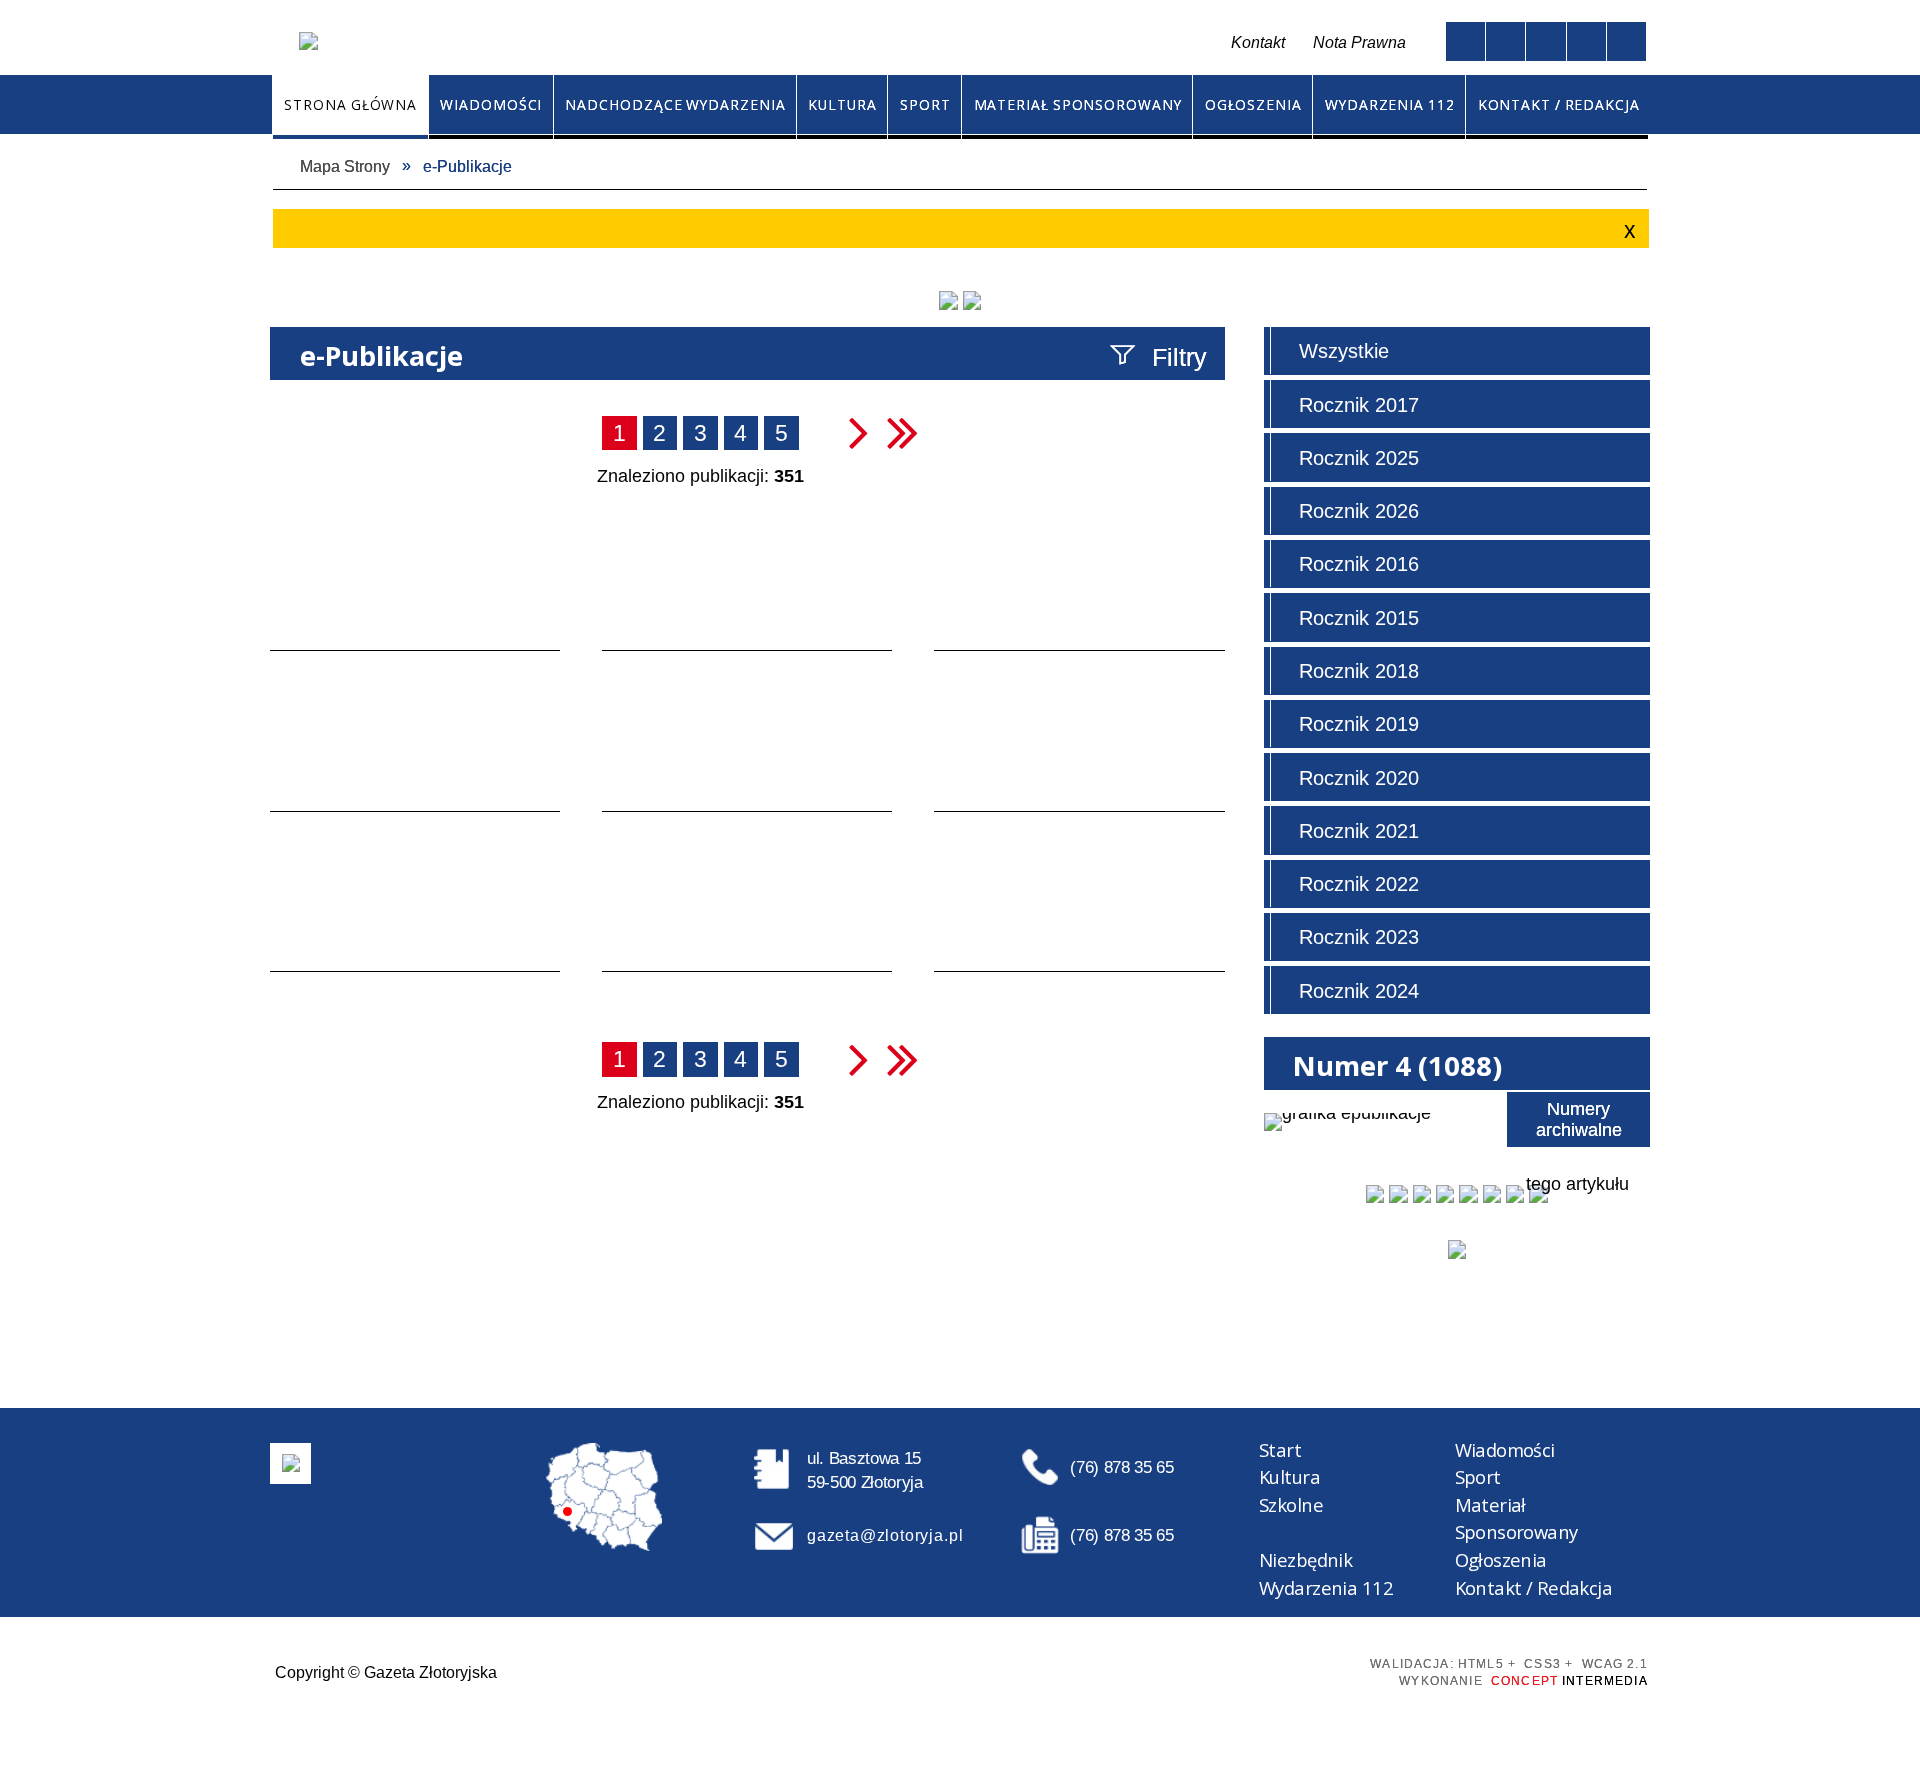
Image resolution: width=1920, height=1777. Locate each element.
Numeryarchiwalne (1579, 1119)
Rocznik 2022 (1359, 884)
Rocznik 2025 (1359, 458)
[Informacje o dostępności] (1505, 41)
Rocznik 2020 (1359, 778)
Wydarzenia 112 (1326, 1587)
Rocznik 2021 (1359, 831)
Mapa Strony (785, 43)
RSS (877, 43)
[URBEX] (948, 300)
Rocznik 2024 (1359, 991)
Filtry (1179, 357)
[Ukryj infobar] (1626, 230)
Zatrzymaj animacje (1465, 41)
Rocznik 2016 (1359, 564)
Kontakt (833, 43)
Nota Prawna (1359, 42)
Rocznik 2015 (1359, 618)
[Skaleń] (972, 300)
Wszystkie (1344, 351)
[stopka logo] (291, 1463)
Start (1280, 1449)
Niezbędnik (1305, 1559)
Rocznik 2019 (1359, 724)
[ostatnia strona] (903, 432)
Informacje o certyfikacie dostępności (977, 1671)
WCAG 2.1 (1308, 1669)
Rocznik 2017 (1359, 405)
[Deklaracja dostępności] (1545, 41)
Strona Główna (743, 43)
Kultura (1289, 1476)
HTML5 (1201, 1670)
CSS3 (1235, 1670)
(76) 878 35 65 (1121, 1467)
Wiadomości (1505, 1449)
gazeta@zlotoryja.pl (885, 1535)
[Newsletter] (1457, 1249)
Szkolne (1291, 1504)
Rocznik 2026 (1359, 511)
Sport (1478, 1476)
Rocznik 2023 (1359, 937)
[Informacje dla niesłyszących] (1586, 41)
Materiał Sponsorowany (1516, 1518)
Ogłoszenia (1501, 1559)
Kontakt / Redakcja (1534, 1587)
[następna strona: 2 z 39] (859, 432)
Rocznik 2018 (1359, 671)
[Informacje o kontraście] (1626, 41)
